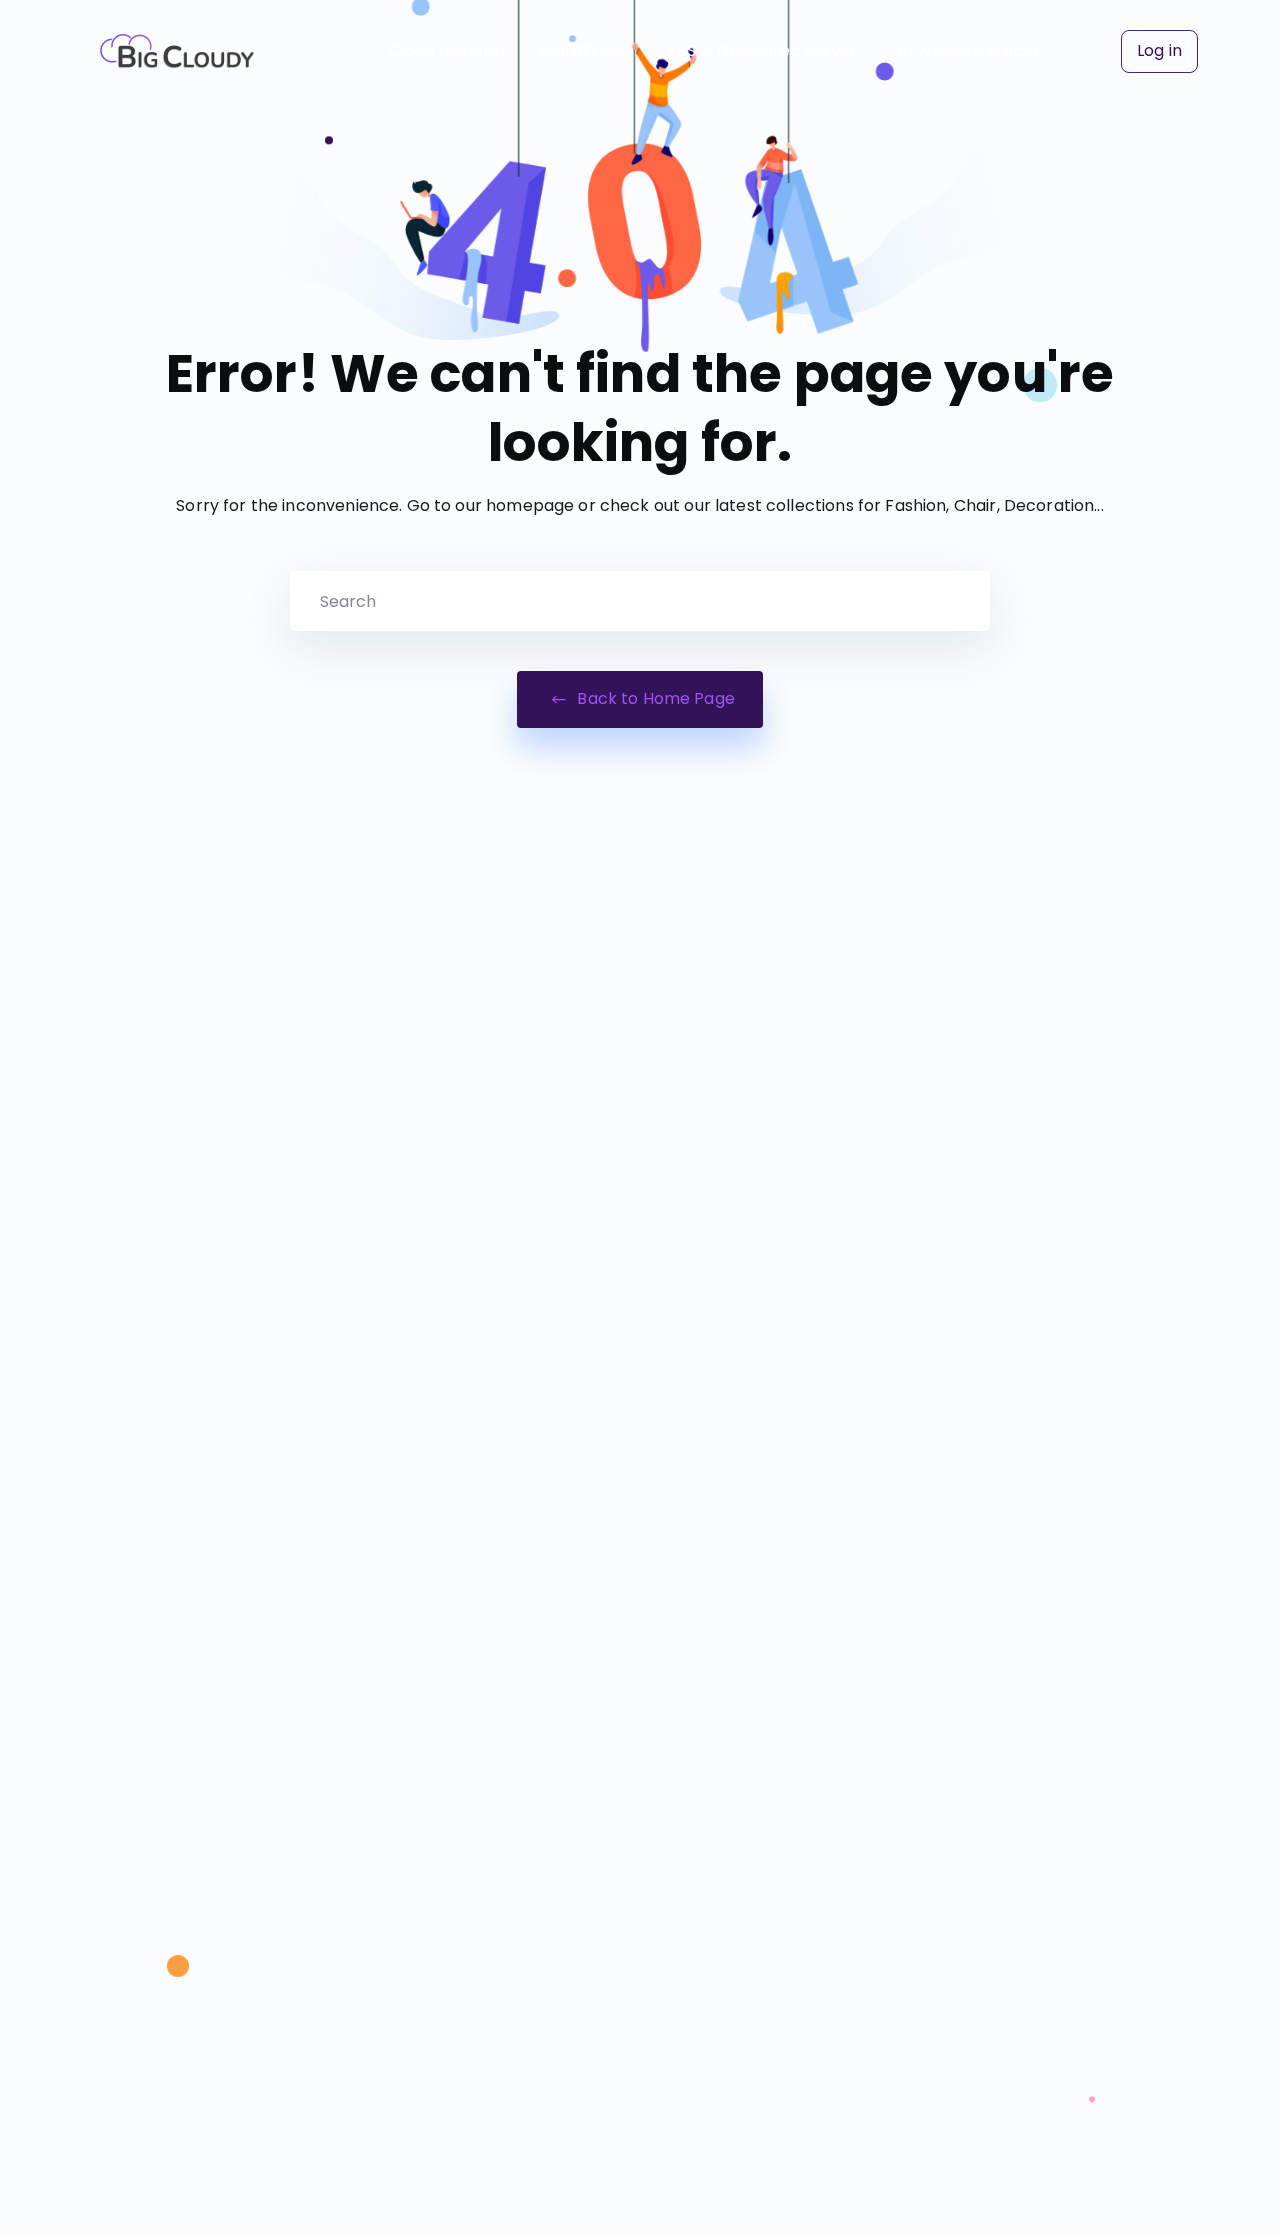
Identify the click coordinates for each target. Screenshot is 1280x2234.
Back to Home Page (654, 698)
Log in (1159, 50)
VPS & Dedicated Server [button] (761, 50)
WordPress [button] (582, 50)
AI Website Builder (969, 50)
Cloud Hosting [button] (444, 50)
